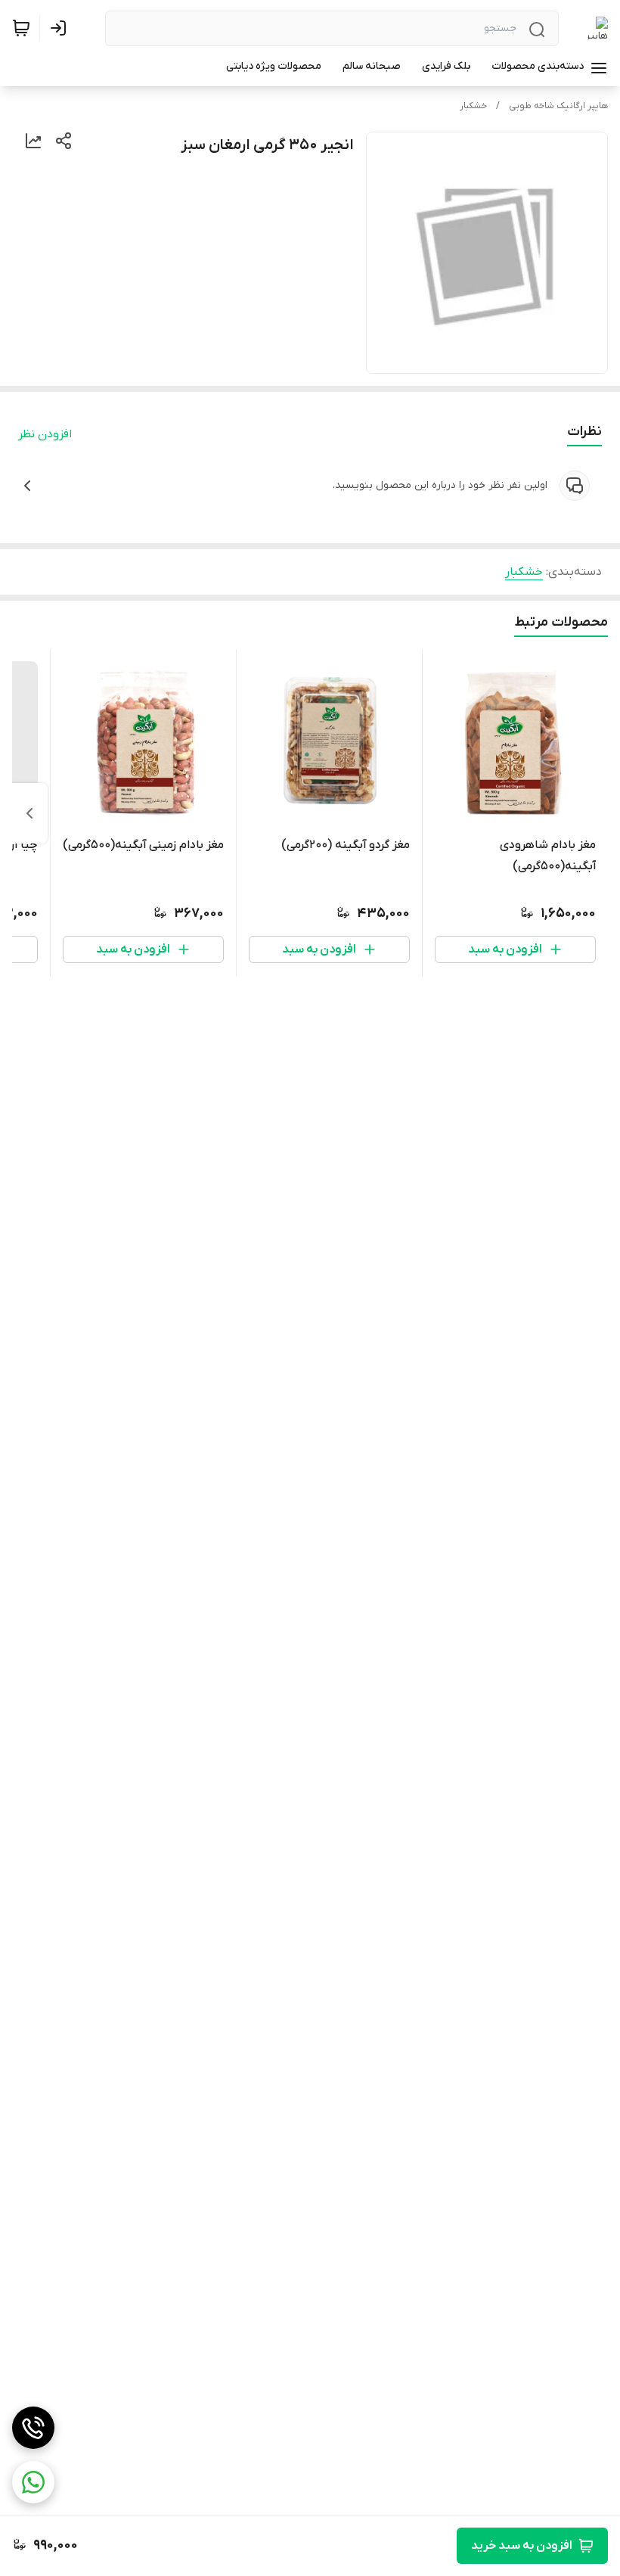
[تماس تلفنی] (33, 2428)
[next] (29, 813)
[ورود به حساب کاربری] (61, 28)
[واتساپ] (33, 2482)
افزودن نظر (45, 434)
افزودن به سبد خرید (522, 2546)
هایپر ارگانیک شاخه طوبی (558, 106)
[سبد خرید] (21, 28)
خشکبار (473, 106)
